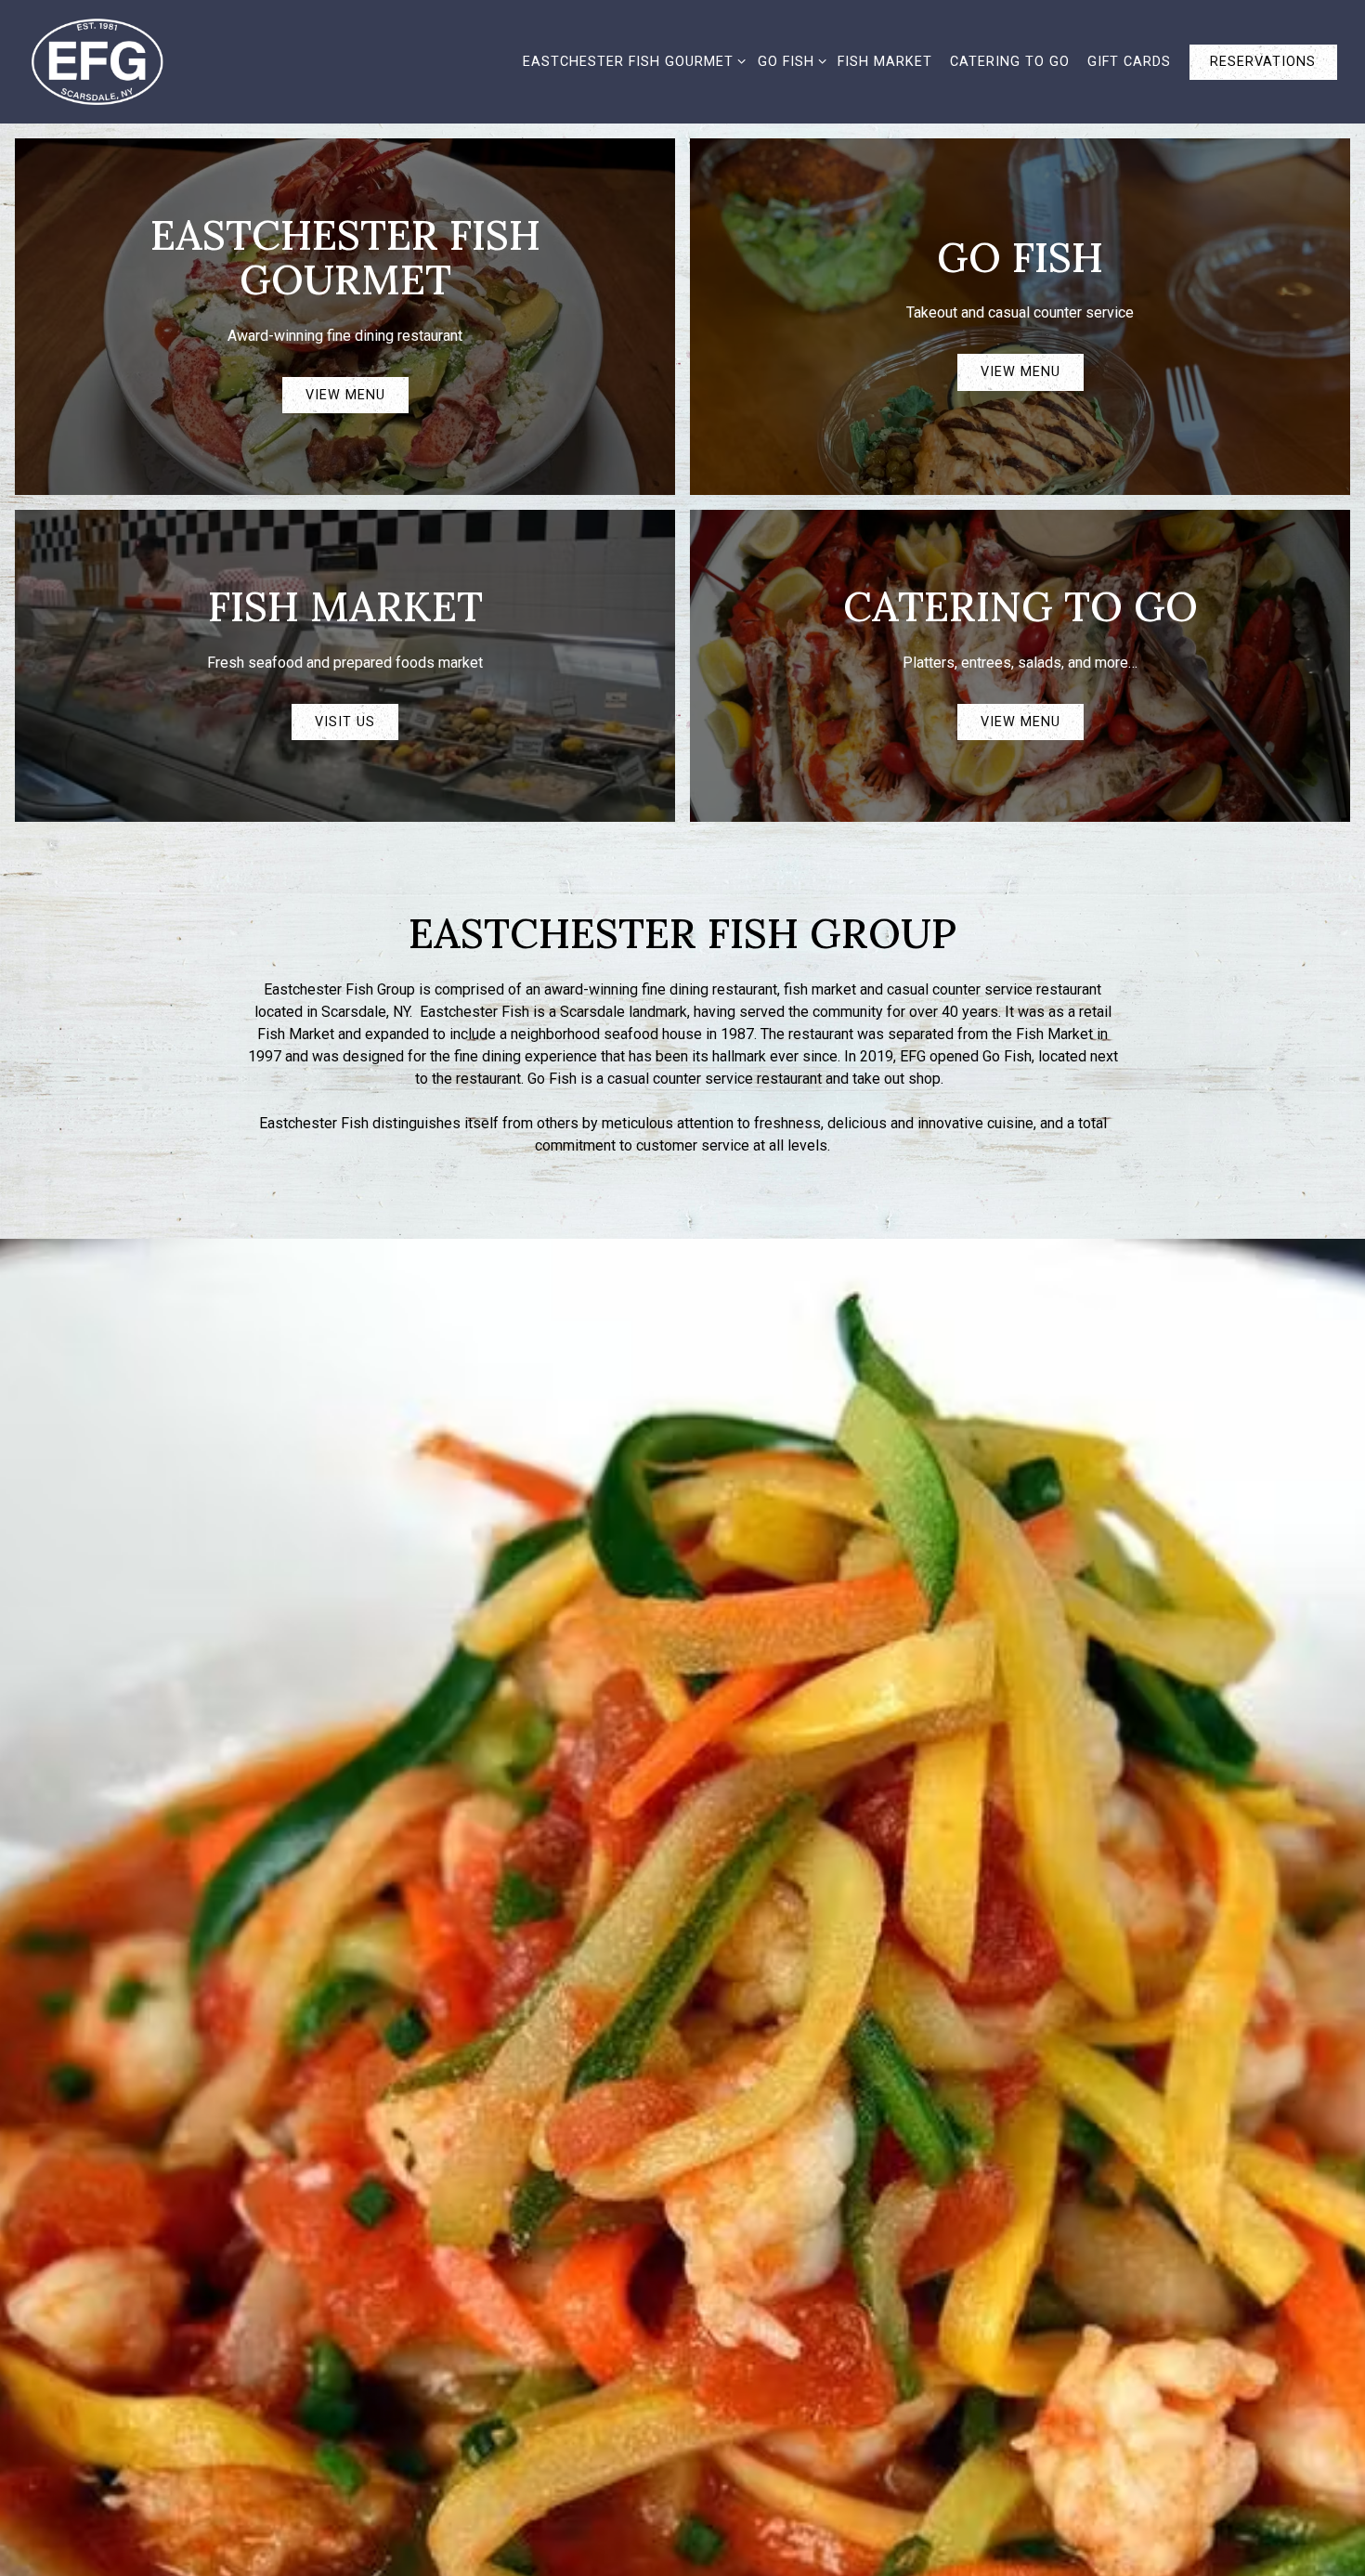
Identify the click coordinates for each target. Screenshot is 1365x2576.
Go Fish (788, 61)
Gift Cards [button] (1129, 62)
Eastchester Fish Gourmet (631, 61)
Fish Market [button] (885, 62)
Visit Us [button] (345, 722)
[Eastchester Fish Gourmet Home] (116, 61)
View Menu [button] (345, 395)
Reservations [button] (1263, 62)
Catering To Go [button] (1010, 62)
